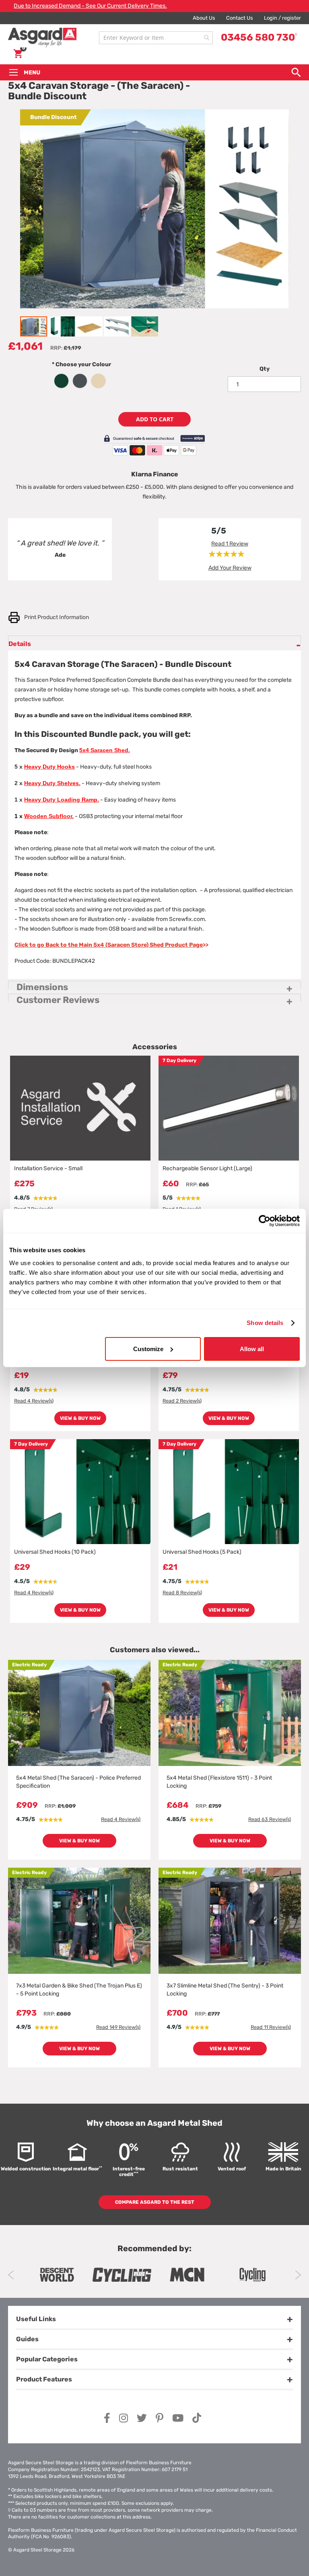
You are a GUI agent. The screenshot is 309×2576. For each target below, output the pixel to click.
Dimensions (42, 985)
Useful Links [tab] (36, 2319)
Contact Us (240, 18)
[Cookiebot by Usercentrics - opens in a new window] (265, 1221)
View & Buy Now (80, 1418)
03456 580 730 (259, 37)
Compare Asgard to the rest (155, 2202)
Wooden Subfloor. (49, 816)
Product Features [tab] (44, 2379)
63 (270, 1819)
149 (118, 2027)
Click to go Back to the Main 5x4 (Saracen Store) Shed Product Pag (109, 945)
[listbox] (81, 380)
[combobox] (156, 38)
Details (20, 642)
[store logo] (51, 38)
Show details (265, 1323)
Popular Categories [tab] (47, 2359)
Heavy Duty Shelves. (52, 783)
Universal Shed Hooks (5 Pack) (202, 1552)
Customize (148, 1349)
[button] (62, 326)
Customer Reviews (58, 998)
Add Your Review (230, 568)
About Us (204, 18)
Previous (11, 2275)
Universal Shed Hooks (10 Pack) (55, 1552)
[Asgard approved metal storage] (57, 2275)
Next (298, 2275)
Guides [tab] (27, 2339)
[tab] (154, 643)
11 (271, 2027)
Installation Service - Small (48, 1168)
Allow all (252, 1349)
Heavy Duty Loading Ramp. (62, 800)
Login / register (282, 18)
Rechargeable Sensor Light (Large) (207, 1168)
